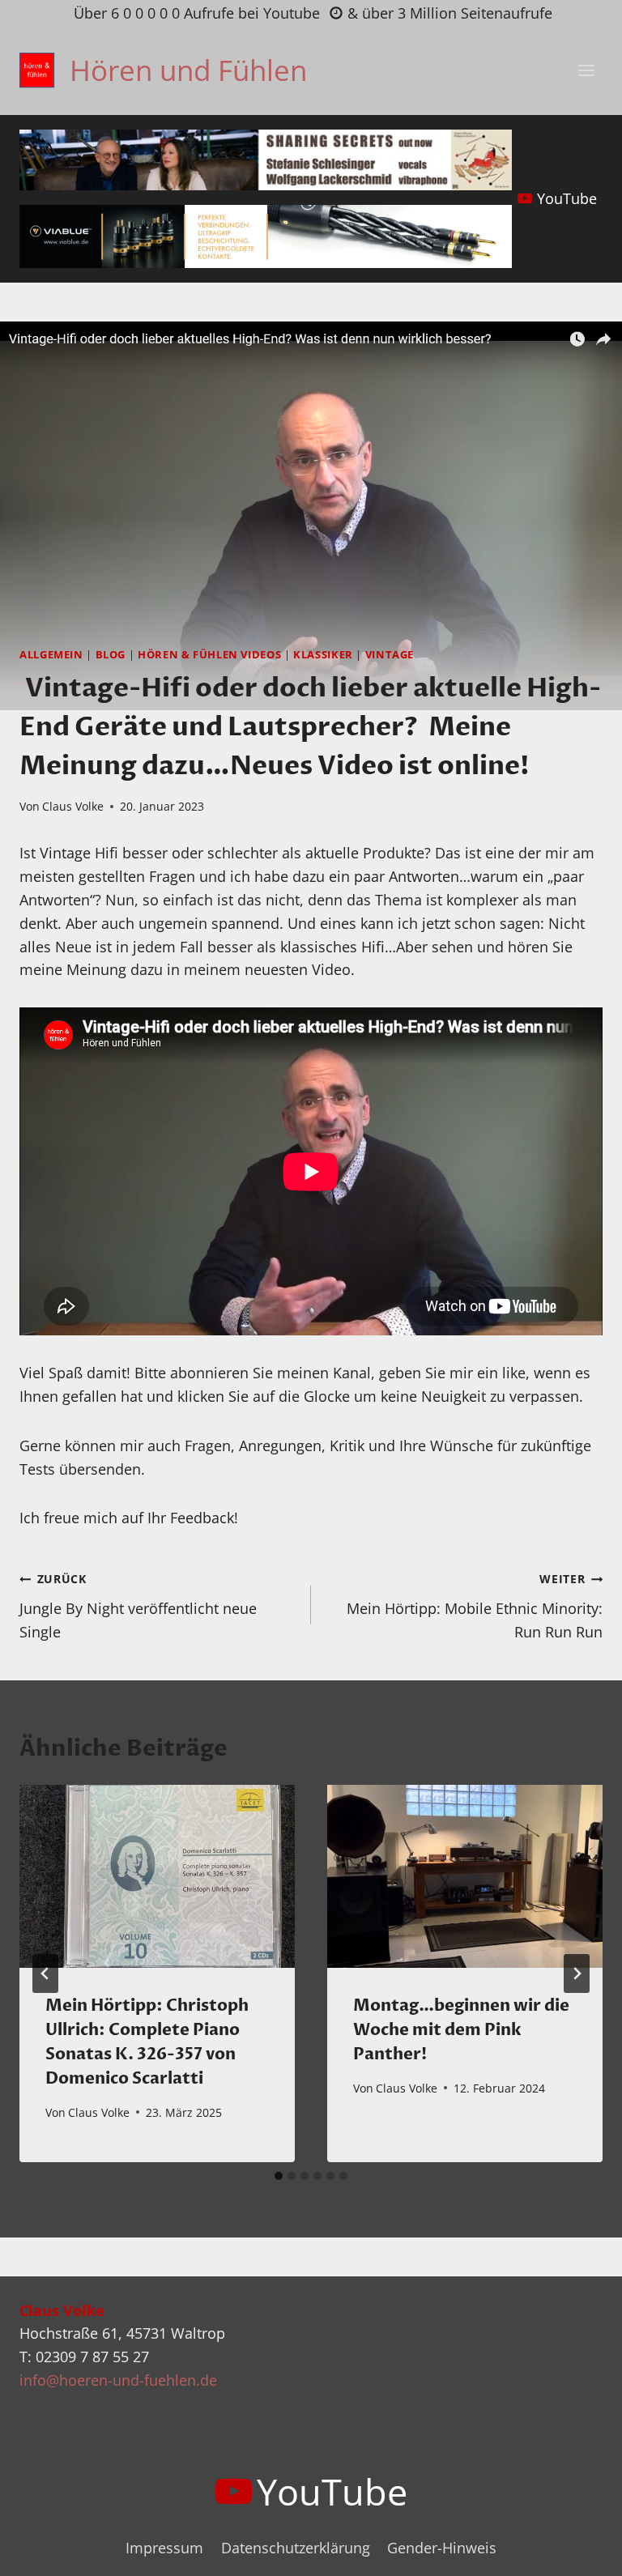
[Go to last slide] (45, 1974)
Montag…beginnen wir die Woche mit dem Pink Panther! (461, 2030)
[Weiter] (577, 1974)
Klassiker (323, 655)
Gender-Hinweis (442, 2548)
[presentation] (157, 1877)
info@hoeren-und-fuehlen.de (118, 2380)
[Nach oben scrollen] (580, 2550)
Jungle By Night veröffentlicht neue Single (138, 1606)
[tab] (279, 2176)
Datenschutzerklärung (296, 2548)
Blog (111, 655)
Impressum (164, 2548)
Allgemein (51, 655)
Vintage (390, 655)
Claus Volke (73, 806)
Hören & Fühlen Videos (209, 655)
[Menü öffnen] (586, 70)
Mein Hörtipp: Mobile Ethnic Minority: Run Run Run (475, 1606)
